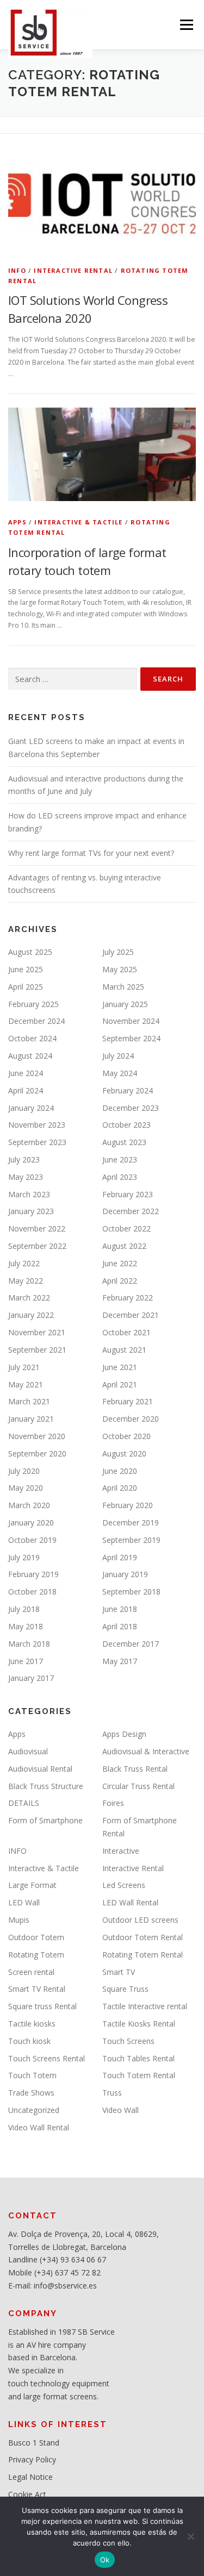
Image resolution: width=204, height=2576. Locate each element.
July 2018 (24, 1609)
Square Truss (125, 1989)
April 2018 (120, 1626)
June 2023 (120, 1159)
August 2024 (30, 1056)
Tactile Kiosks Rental (139, 2024)
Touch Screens (128, 2041)
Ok (105, 2560)
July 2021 (24, 1367)
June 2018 (120, 1609)
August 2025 (30, 952)
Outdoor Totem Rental (143, 1937)
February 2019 (33, 1574)
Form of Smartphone (45, 1820)
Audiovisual (28, 1751)
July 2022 (24, 1263)
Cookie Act (27, 2494)
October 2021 (126, 1332)
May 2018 (26, 1626)
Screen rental (31, 1972)
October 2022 (126, 1228)
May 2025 (120, 969)
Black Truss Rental (135, 1769)
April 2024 (26, 1090)
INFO (17, 270)
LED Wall (24, 1902)
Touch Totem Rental (139, 2075)
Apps (17, 522)
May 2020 (26, 1488)
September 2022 (37, 1246)
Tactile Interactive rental (145, 2006)
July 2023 (24, 1159)
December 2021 (131, 1315)
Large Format (32, 1885)
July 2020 (24, 1471)
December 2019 (131, 1523)
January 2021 (31, 1419)
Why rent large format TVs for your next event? (91, 853)
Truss (112, 2093)
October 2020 (126, 1436)
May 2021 (26, 1384)
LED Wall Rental (130, 1902)
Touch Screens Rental (47, 2058)
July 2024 (118, 1056)
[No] (190, 2536)
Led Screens (124, 1885)
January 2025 (125, 1004)
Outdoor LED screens (140, 1920)
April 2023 (120, 1177)
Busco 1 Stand (34, 2443)
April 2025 (26, 987)
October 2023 (126, 1125)
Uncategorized (34, 2110)
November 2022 (37, 1228)
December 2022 (131, 1211)
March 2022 (29, 1298)
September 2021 (37, 1350)
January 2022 (31, 1315)
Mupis (19, 1920)
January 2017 (31, 1678)
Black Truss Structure (46, 1786)
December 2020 (131, 1419)
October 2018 (32, 1592)
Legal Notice (30, 2477)
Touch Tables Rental (138, 2058)
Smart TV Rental (37, 1989)
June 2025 (26, 969)
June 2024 (26, 1073)
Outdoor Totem (36, 1937)
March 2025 (123, 987)
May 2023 (26, 1177)
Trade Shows (31, 2093)
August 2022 (124, 1246)
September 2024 (131, 1038)
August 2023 (124, 1142)
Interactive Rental (73, 270)
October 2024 (32, 1038)
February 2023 (128, 1194)
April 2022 (120, 1281)
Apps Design (124, 1734)
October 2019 (32, 1540)
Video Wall (120, 2110)
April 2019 (120, 1557)
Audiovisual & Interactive (146, 1751)
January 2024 (31, 1108)
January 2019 (125, 1574)
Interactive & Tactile (78, 522)
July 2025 (118, 952)
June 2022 (120, 1263)
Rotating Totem (36, 1955)
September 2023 (37, 1142)
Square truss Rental (42, 2006)
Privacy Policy (32, 2459)
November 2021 (37, 1332)
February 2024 (128, 1090)
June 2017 (26, 1661)
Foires (113, 1803)
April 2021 (120, 1384)
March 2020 (29, 1505)
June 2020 (120, 1471)
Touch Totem (32, 2075)
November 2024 (131, 1021)
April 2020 (120, 1488)
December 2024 (36, 1021)
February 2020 (128, 1505)
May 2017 (120, 1661)
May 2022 (26, 1281)
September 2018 (131, 1592)
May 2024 (120, 1073)
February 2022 (128, 1298)
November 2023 (37, 1125)
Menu (186, 25)
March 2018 (29, 1644)
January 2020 (31, 1523)
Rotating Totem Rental (143, 1955)
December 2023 (131, 1108)
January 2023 (31, 1211)
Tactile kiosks (32, 2024)
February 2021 (128, 1401)
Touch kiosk (29, 2041)
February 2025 (33, 1004)
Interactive (121, 1851)
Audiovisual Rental (40, 1769)
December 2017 (131, 1644)
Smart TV (119, 1972)
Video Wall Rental (39, 2127)
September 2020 (37, 1453)
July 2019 (24, 1557)
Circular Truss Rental (138, 1786)
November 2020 (37, 1436)
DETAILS (24, 1803)
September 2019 (131, 1540)
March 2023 (29, 1194)
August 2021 (124, 1350)
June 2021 (120, 1367)
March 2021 (29, 1401)
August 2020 (124, 1453)
